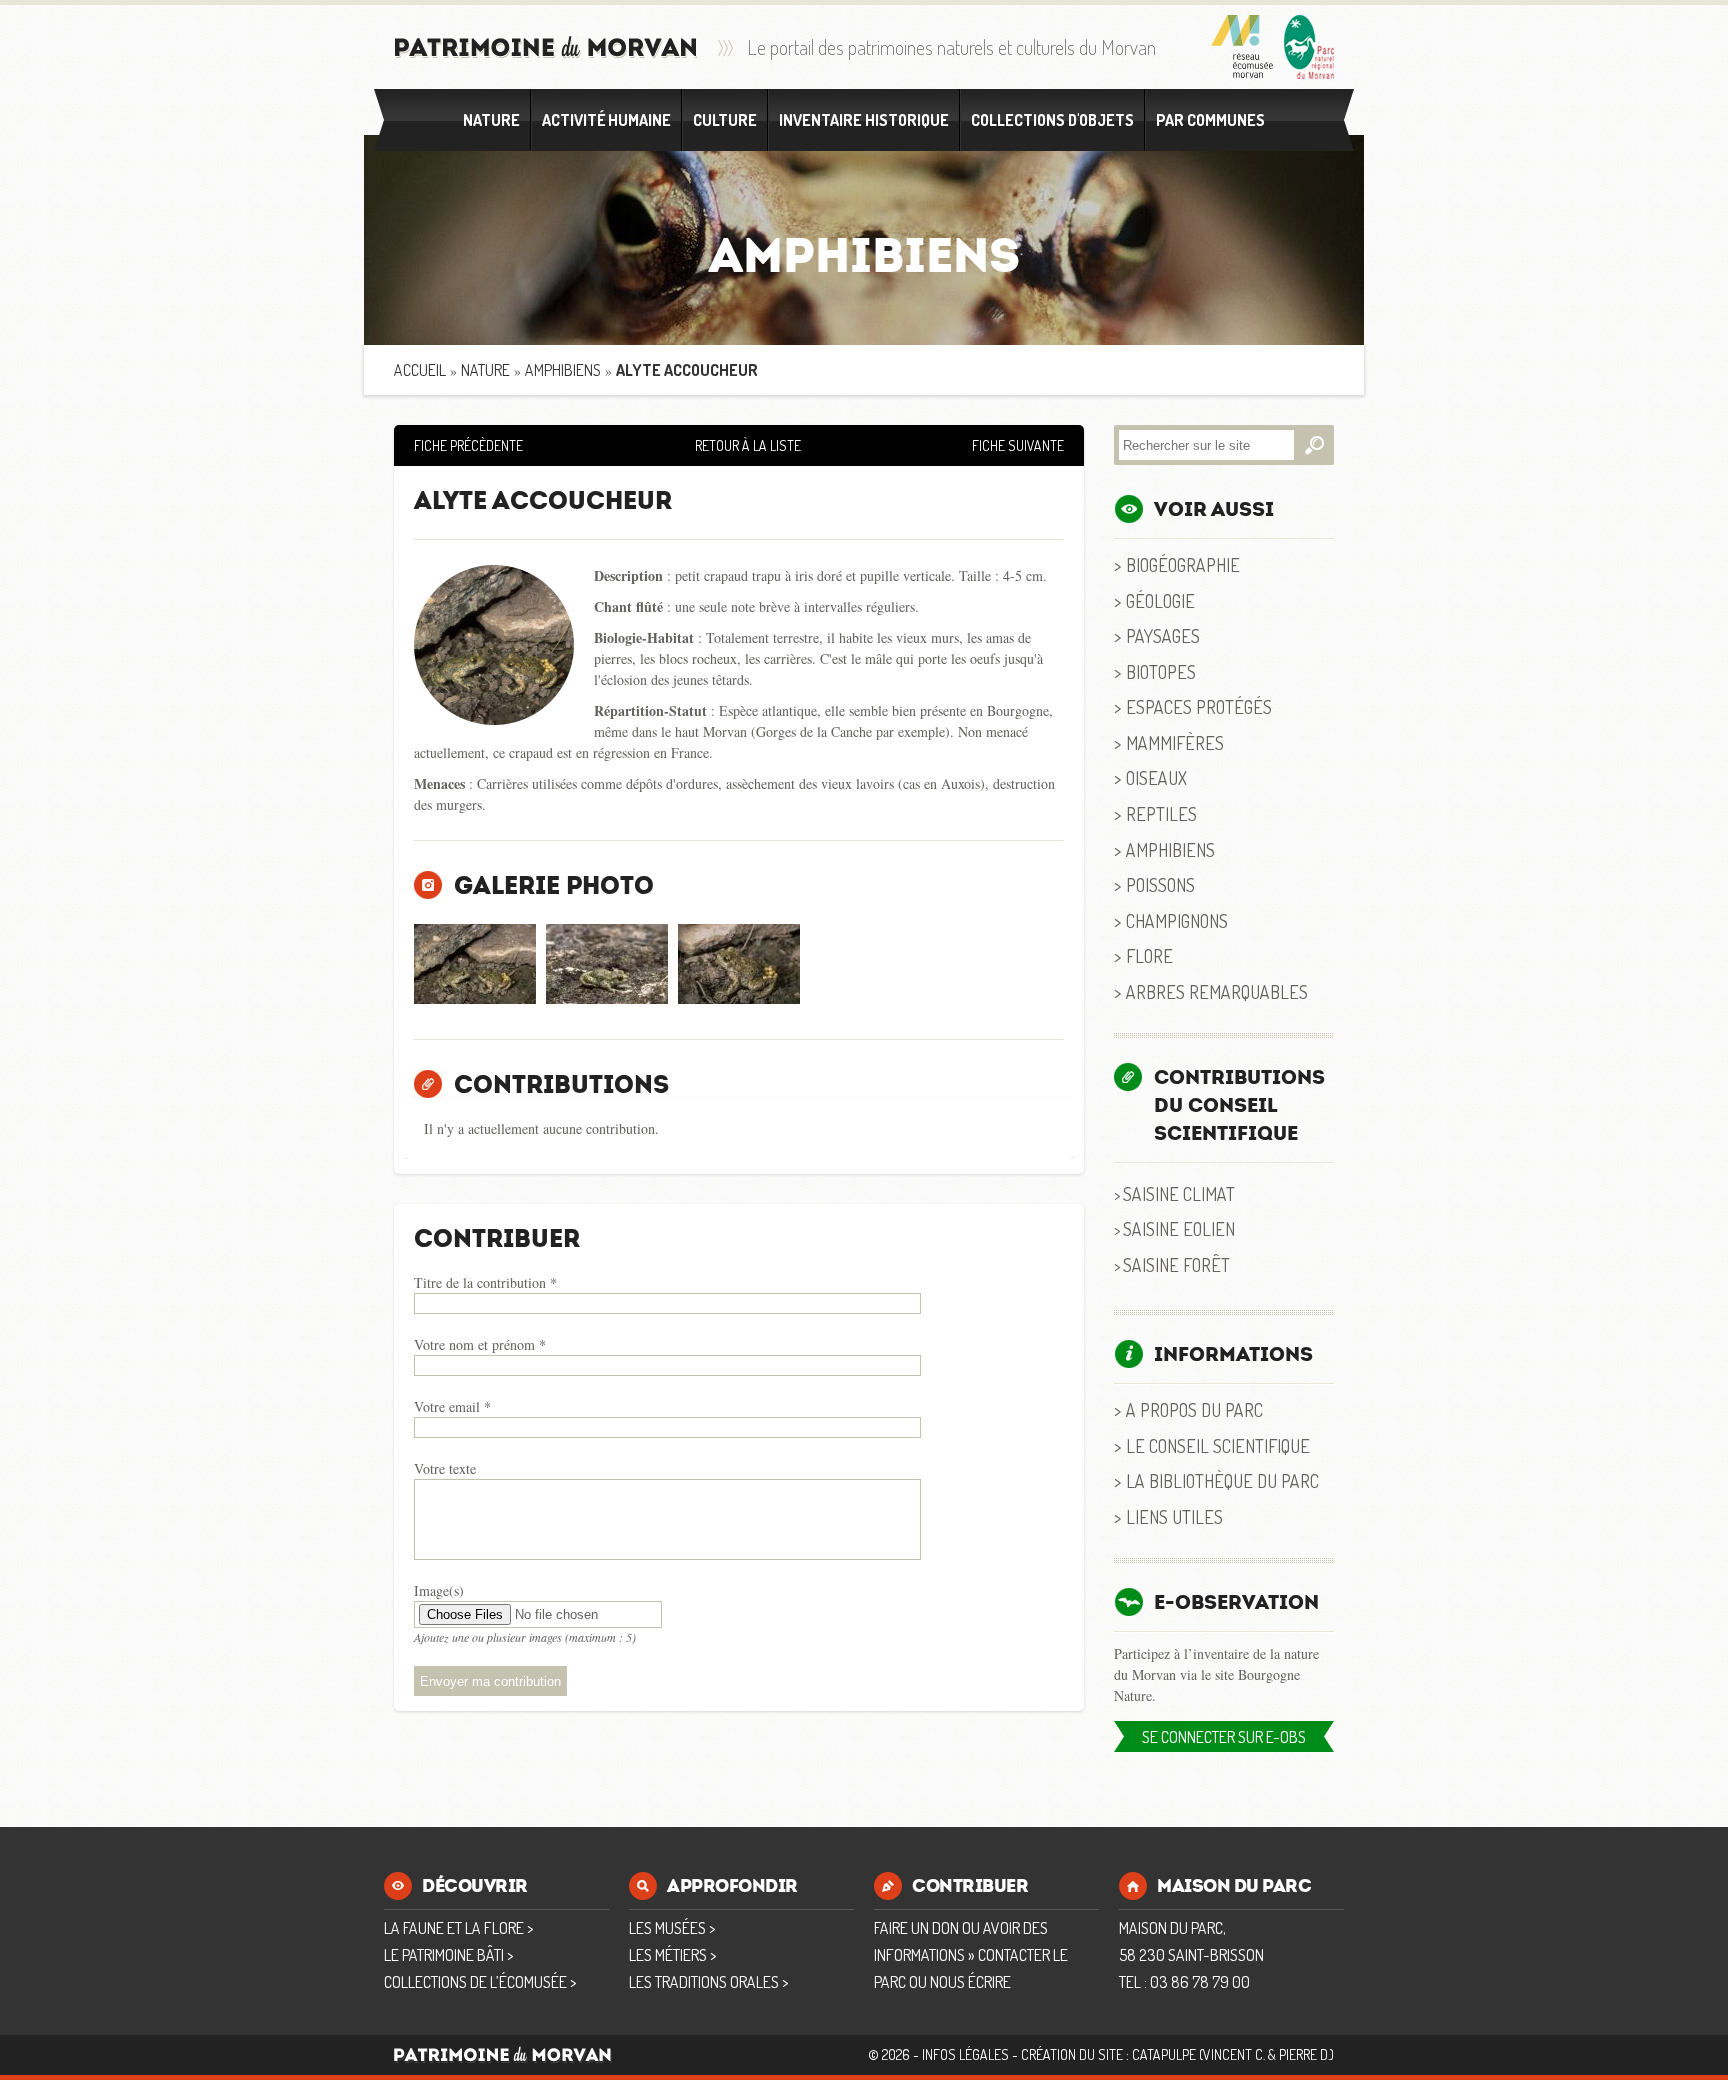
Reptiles (1161, 813)
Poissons (1160, 884)
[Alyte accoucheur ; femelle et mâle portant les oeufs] (475, 964)
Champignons (1177, 920)
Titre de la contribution (485, 1282)
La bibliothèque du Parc (1222, 1480)
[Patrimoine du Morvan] (546, 47)
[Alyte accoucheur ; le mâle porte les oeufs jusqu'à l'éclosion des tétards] (739, 964)
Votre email (452, 1406)
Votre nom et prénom (480, 1344)
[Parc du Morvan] (1309, 47)
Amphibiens (563, 370)
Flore (1149, 955)
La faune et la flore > (458, 1928)
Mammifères (1175, 742)
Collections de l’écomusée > (480, 1982)
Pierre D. (1304, 2054)
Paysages (1163, 635)
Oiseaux (1156, 777)
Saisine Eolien (1179, 1228)
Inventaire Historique (864, 120)
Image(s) (439, 1590)
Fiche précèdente (468, 445)
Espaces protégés (1199, 706)
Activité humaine (606, 120)
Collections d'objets (1052, 120)
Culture (725, 120)
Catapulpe (1164, 2054)
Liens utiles (1174, 1516)
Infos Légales (965, 2054)
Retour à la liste (748, 445)
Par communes (1210, 120)
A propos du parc (1194, 1409)
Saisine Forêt (1176, 1264)
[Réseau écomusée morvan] (1242, 47)
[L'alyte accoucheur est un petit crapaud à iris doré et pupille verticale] (607, 964)
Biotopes (1161, 671)
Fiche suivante (1018, 445)
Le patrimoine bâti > (448, 1955)
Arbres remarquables (1217, 991)
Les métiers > (672, 1955)
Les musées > (672, 1928)
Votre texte (445, 1468)
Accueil (420, 370)
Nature (491, 120)
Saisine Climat (1179, 1193)
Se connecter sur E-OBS (1224, 1737)
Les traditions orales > (708, 1982)
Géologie (1160, 600)
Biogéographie (1183, 564)
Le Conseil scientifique (1218, 1445)
